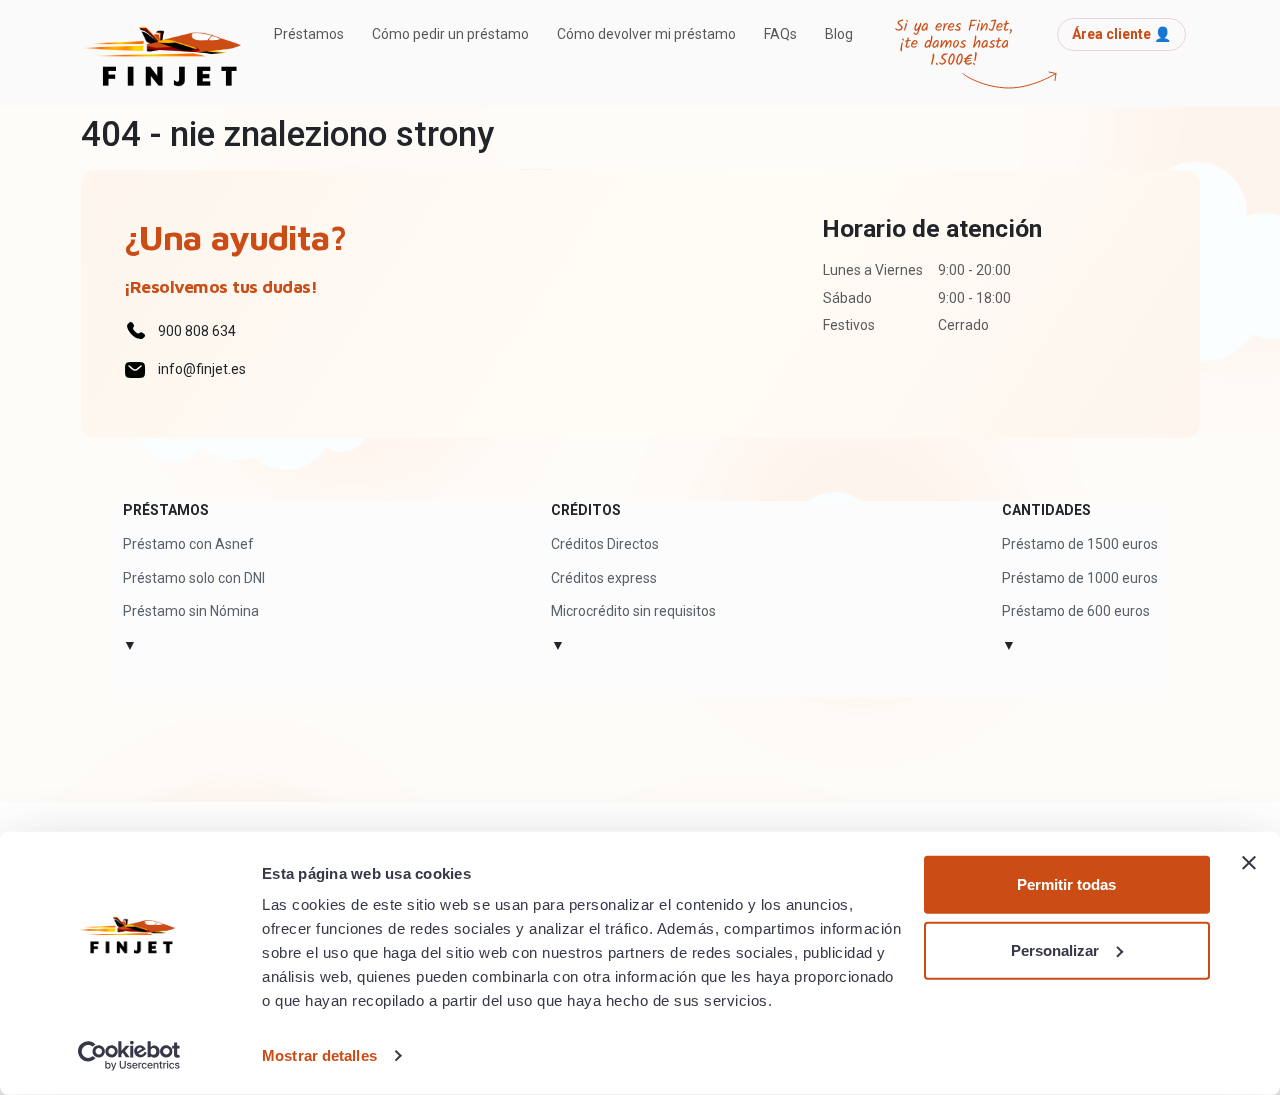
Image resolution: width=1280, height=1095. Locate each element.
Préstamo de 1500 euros (1080, 544)
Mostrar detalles (319, 1055)
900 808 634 (197, 331)
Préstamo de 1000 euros (1080, 578)
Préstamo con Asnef (188, 544)
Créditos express (604, 578)
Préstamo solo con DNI (194, 578)
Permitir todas (1066, 884)
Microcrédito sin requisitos (633, 611)
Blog (839, 34)
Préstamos (309, 34)
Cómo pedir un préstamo (450, 34)
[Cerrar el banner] (1249, 863)
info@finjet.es (202, 369)
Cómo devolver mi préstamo (646, 34)
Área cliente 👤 (1121, 34)
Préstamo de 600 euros (1076, 611)
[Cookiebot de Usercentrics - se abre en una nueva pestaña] (129, 1056)
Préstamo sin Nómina (191, 611)
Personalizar (1055, 949)
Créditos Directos (605, 544)
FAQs (780, 34)
